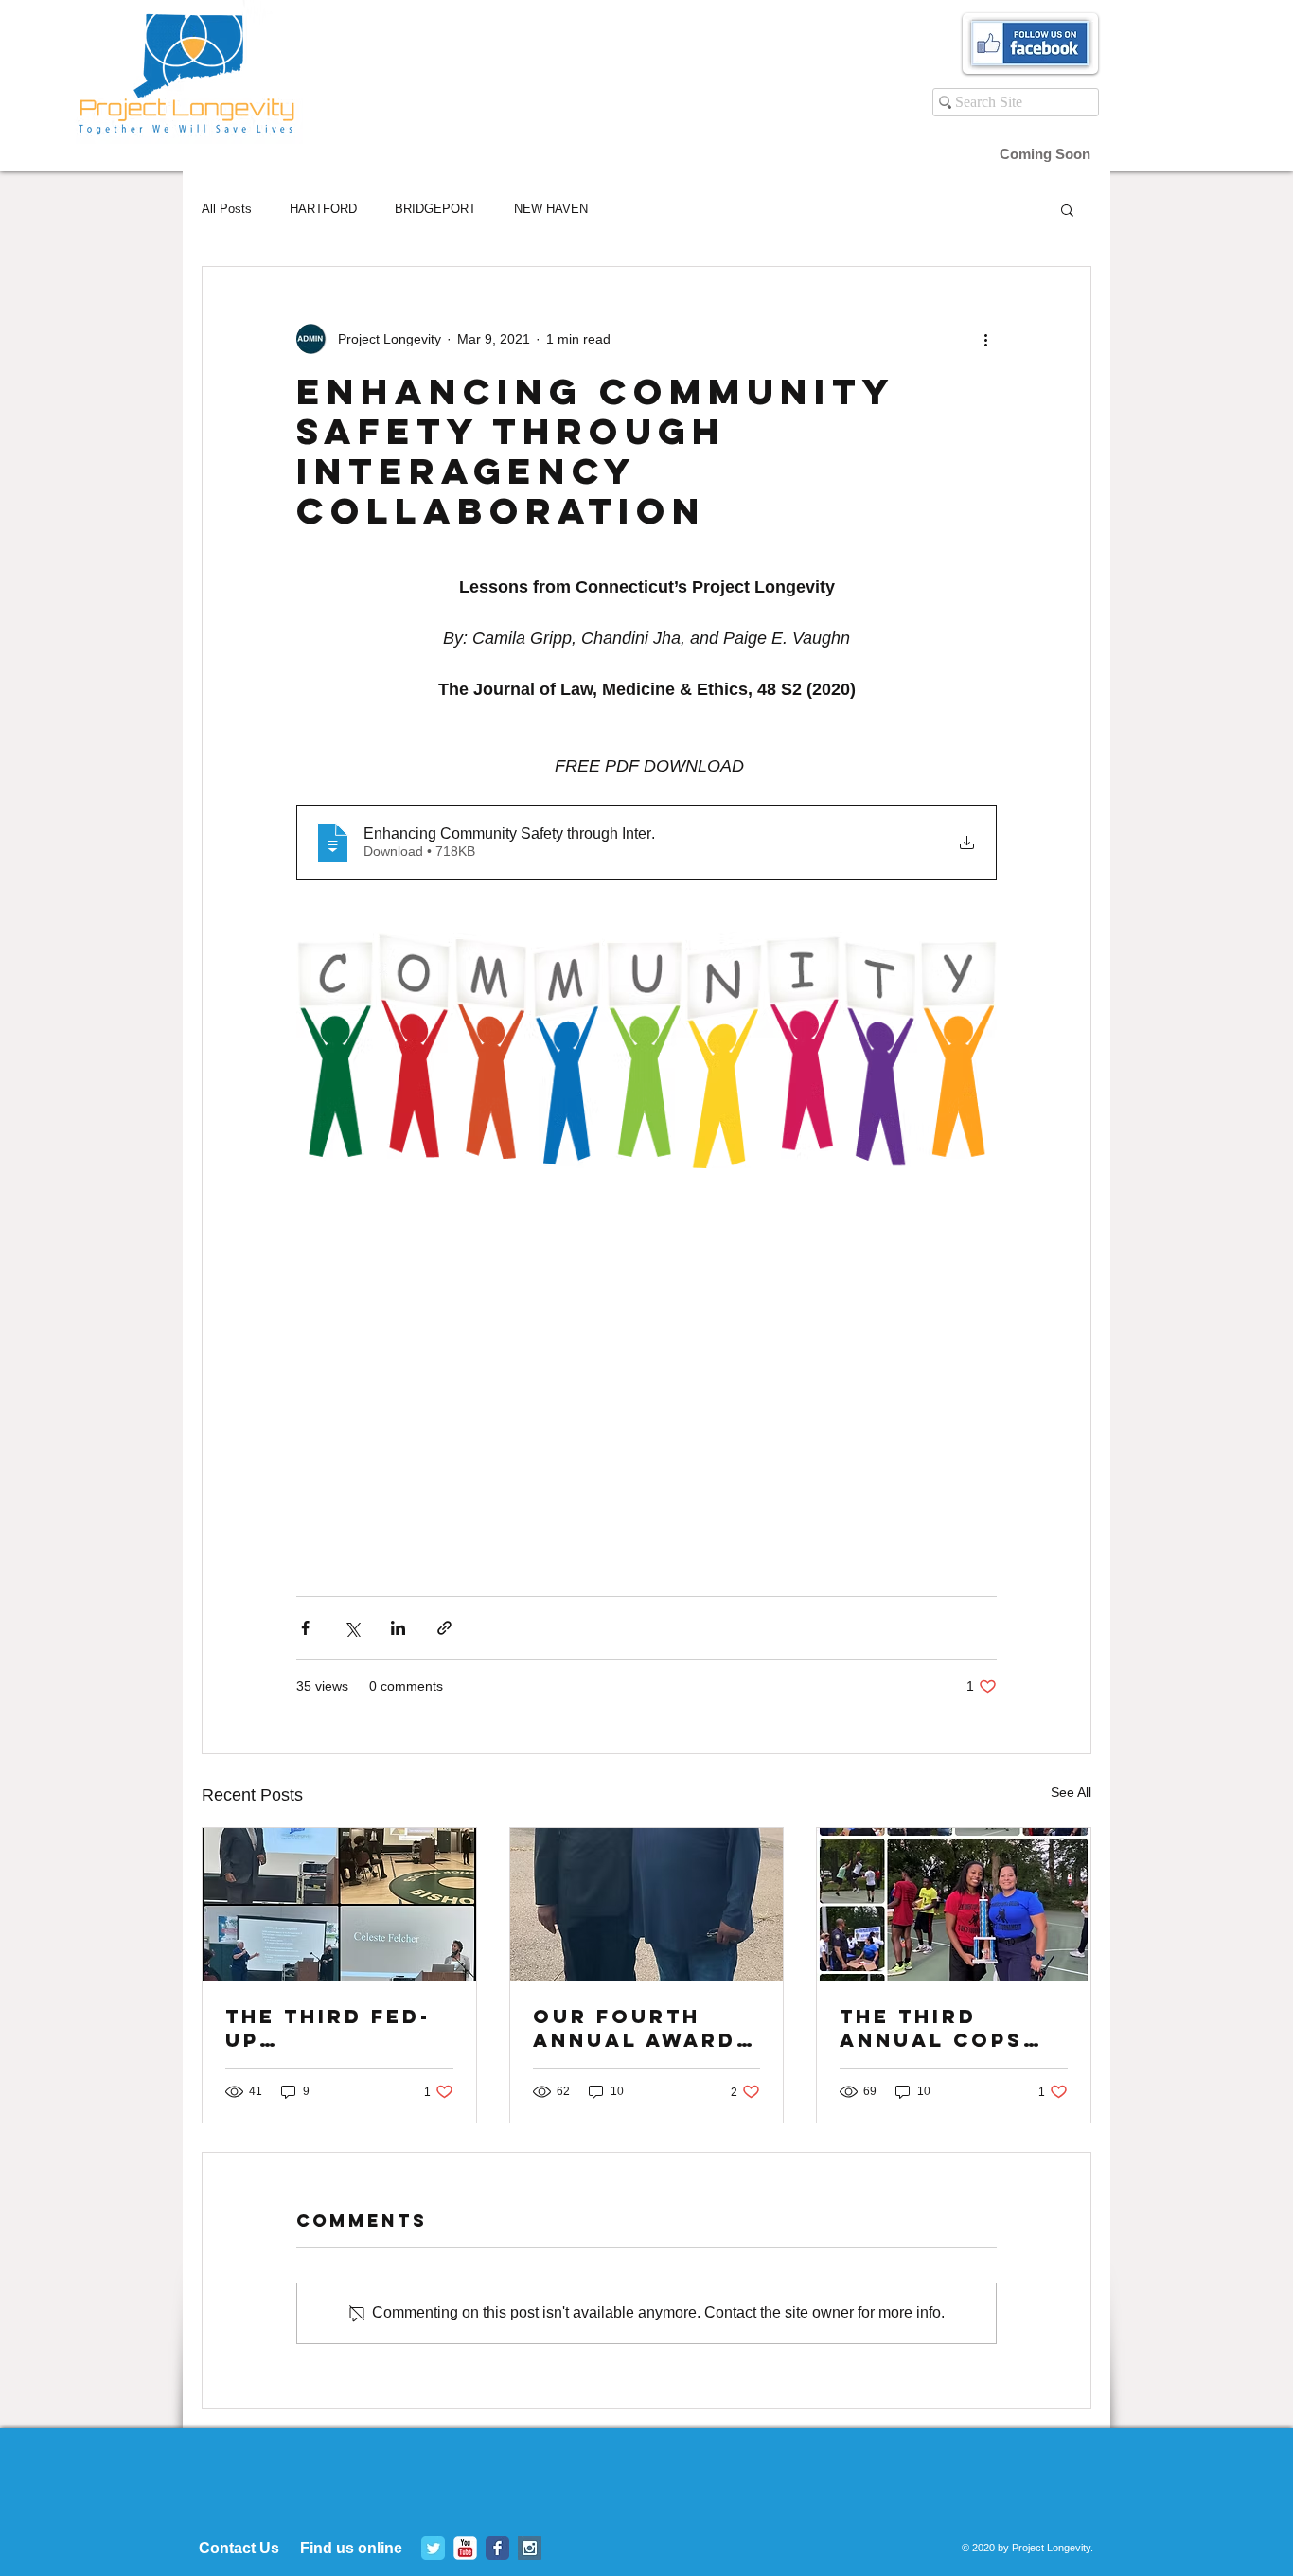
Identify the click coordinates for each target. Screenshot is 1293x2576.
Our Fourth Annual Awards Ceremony (643, 2028)
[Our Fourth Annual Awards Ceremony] (647, 1905)
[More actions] (985, 339)
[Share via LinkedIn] (398, 1628)
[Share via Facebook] (305, 1628)
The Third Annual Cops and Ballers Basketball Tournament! (934, 2028)
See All (1071, 1792)
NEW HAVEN (551, 209)
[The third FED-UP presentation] (339, 1905)
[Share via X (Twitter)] (352, 1628)
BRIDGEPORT (435, 209)
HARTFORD (323, 209)
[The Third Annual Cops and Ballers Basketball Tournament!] (954, 1905)
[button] (1067, 209)
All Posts (227, 209)
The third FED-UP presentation (328, 2028)
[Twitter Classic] (433, 2548)
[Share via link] (444, 1628)
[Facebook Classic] (497, 2548)
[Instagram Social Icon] (530, 2548)
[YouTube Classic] (465, 2548)
